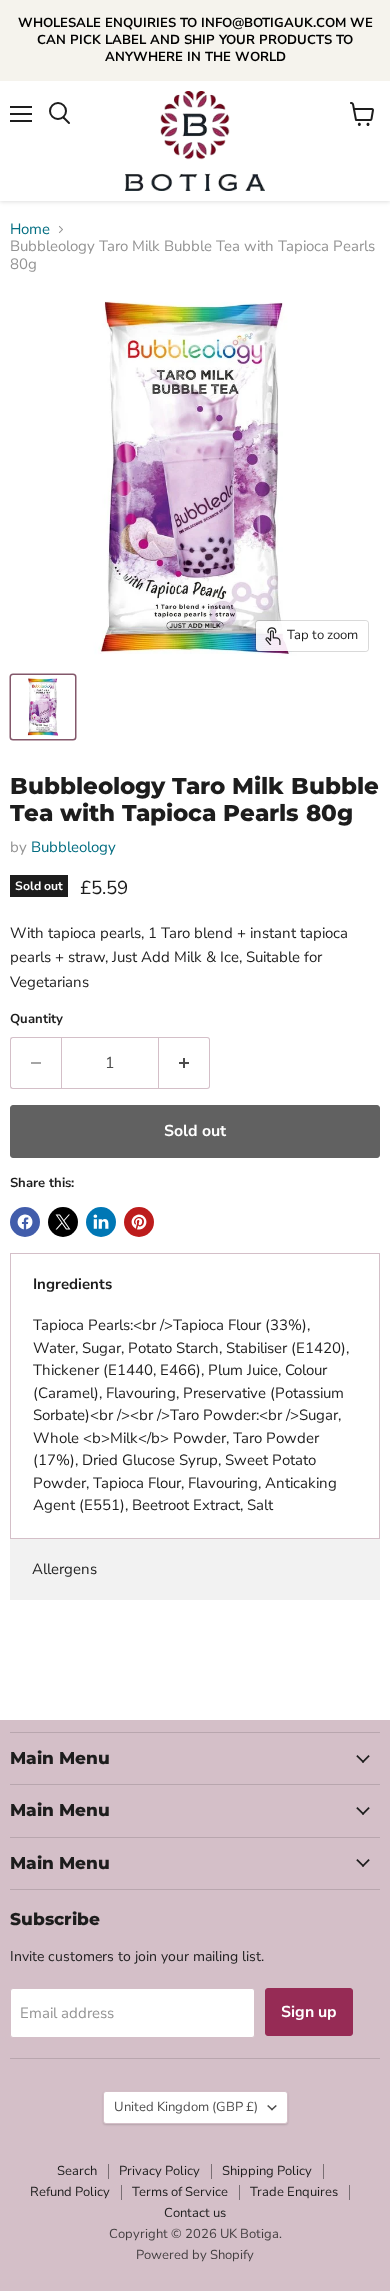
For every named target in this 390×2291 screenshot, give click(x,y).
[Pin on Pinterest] (139, 1222)
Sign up (309, 2012)
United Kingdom (186, 2107)
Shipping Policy (267, 2171)
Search (77, 2171)
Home (30, 229)
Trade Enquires (294, 2192)
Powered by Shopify (195, 2255)
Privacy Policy (159, 2171)
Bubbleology (73, 847)
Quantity (36, 1019)
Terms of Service (180, 2192)
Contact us (195, 2213)
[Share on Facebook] (25, 1222)
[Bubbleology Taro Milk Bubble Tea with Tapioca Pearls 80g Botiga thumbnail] (43, 707)
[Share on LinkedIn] (101, 1222)
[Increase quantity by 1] (184, 1063)
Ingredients (72, 1284)
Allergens (64, 1569)
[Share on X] (63, 1222)
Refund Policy (70, 2192)
